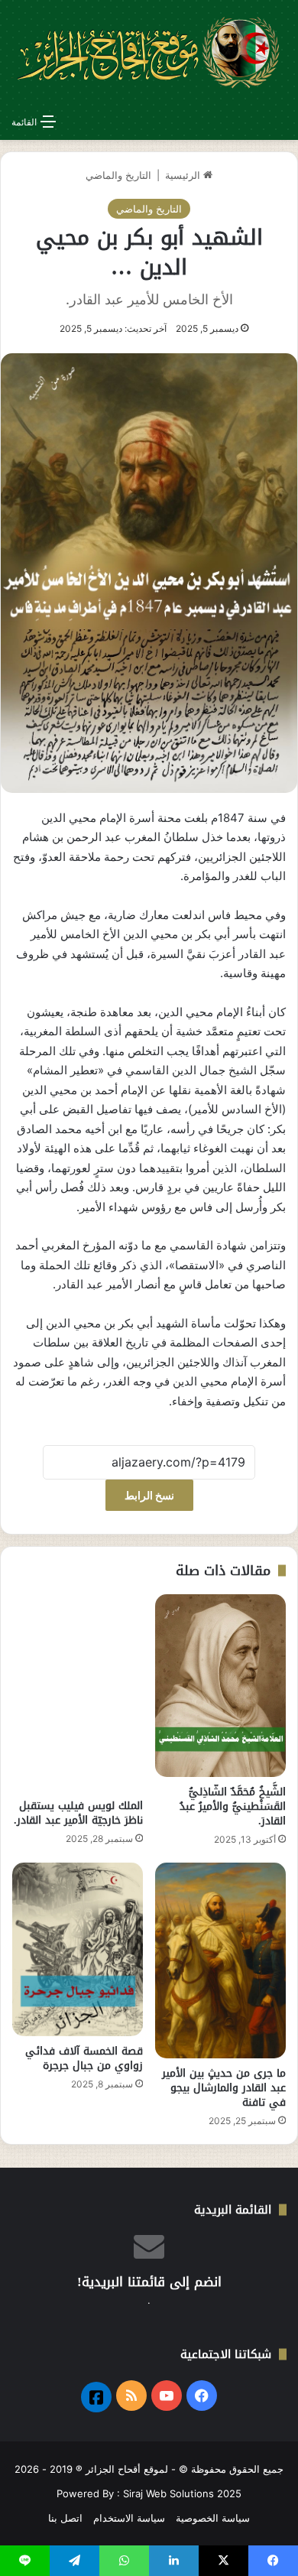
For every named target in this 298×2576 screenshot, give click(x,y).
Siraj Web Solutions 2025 (182, 2493)
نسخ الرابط (149, 1495)
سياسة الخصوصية (213, 2518)
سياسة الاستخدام (129, 2518)
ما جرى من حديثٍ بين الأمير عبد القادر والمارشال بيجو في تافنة (224, 2088)
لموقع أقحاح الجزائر (127, 2469)
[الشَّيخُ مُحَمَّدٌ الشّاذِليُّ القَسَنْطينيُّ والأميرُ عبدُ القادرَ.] (220, 1686)
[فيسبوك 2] (96, 2397)
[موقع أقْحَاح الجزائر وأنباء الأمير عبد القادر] (149, 53)
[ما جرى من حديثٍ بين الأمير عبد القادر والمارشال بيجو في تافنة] (220, 1960)
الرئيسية (184, 175)
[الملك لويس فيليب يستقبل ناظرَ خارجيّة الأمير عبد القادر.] (78, 1692)
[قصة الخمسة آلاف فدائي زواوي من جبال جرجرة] (78, 1949)
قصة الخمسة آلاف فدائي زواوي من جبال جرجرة (84, 2058)
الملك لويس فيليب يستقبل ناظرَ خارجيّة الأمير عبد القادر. (78, 1813)
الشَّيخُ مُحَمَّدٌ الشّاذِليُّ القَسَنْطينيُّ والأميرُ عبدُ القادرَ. (233, 1806)
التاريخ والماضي (118, 175)
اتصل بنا (65, 2518)
